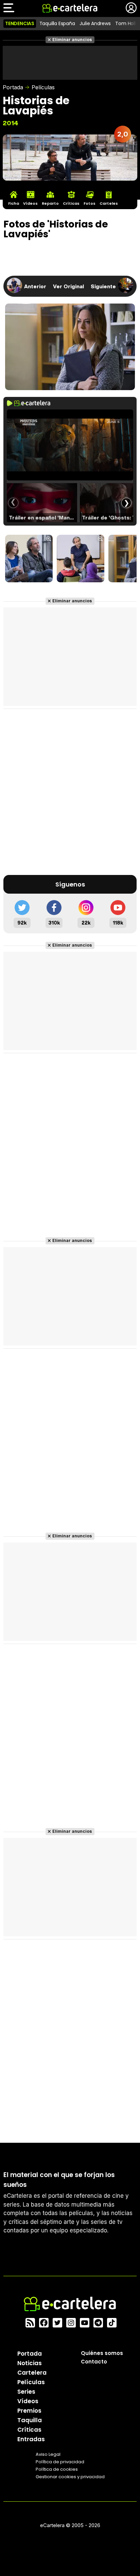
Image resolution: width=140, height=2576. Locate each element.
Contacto (94, 2362)
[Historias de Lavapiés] (29, 559)
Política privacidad (60, 2462)
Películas (43, 87)
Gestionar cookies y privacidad (70, 2477)
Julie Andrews (95, 23)
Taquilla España (57, 23)
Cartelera (32, 2373)
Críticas (29, 2430)
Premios (29, 2411)
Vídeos (28, 2401)
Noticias (30, 2363)
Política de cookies (57, 2469)
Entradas (31, 2439)
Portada (13, 87)
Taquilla (30, 2420)
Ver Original (68, 286)
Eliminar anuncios (72, 40)
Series (26, 2392)
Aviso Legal (48, 2454)
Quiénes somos (102, 2353)
